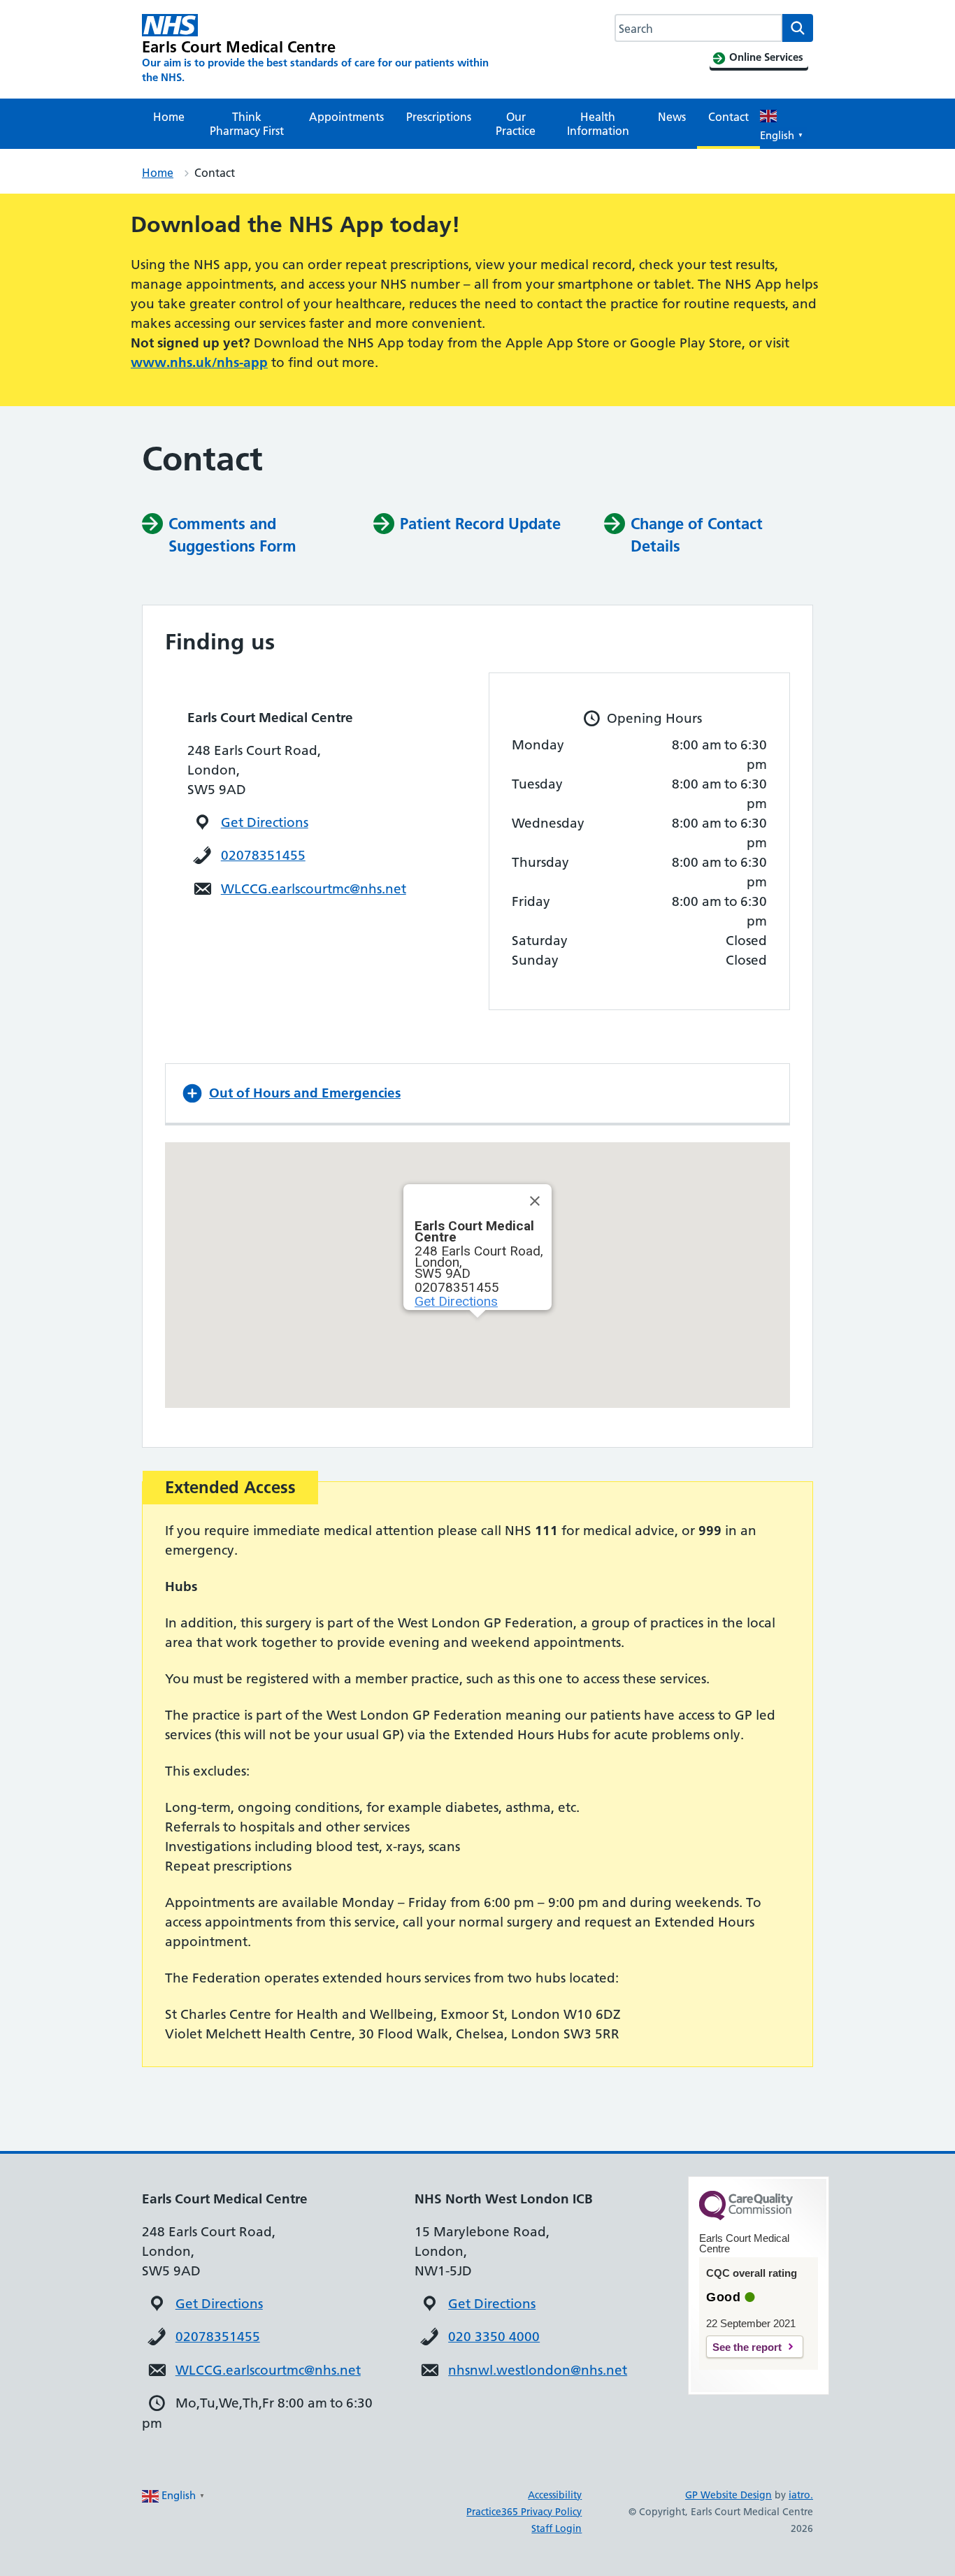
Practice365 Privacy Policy (524, 2512)
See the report (747, 2347)
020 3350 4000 (494, 2337)
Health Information (598, 124)
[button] (477, 1093)
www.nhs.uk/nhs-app (199, 362)
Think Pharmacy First (247, 124)
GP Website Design (728, 2495)
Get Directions (265, 822)
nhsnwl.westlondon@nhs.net (538, 2370)
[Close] (535, 1201)
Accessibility (555, 2495)
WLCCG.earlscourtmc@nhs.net (314, 889)
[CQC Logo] (746, 2217)
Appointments (346, 117)
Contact (728, 117)
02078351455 (263, 855)
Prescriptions (439, 117)
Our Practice (516, 124)
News (672, 117)
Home (169, 117)
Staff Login (557, 2528)
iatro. (801, 2495)
